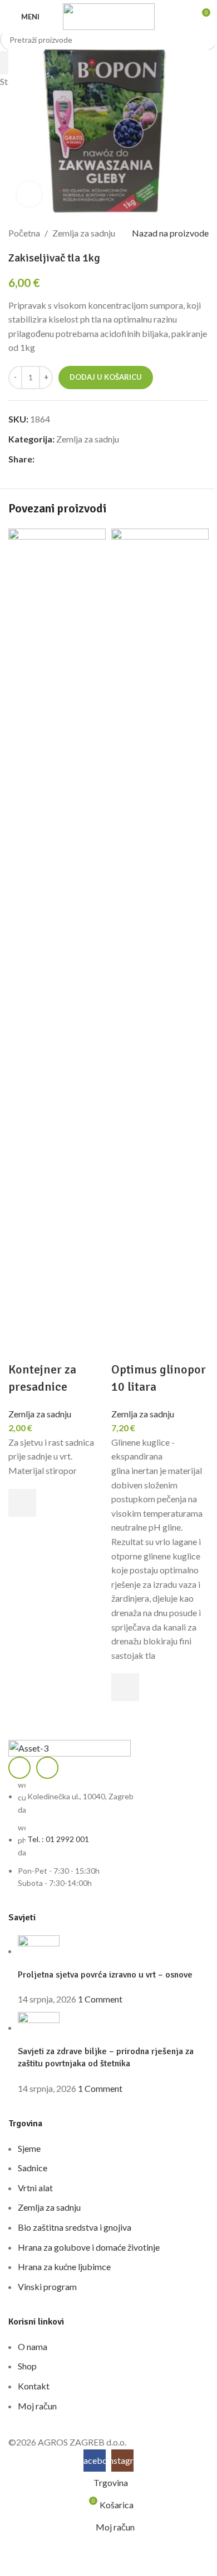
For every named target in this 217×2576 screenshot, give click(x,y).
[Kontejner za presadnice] (57, 944)
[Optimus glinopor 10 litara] (160, 944)
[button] (22, 1503)
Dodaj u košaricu (106, 377)
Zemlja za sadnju (40, 1414)
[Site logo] (109, 15)
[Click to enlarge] (29, 194)
